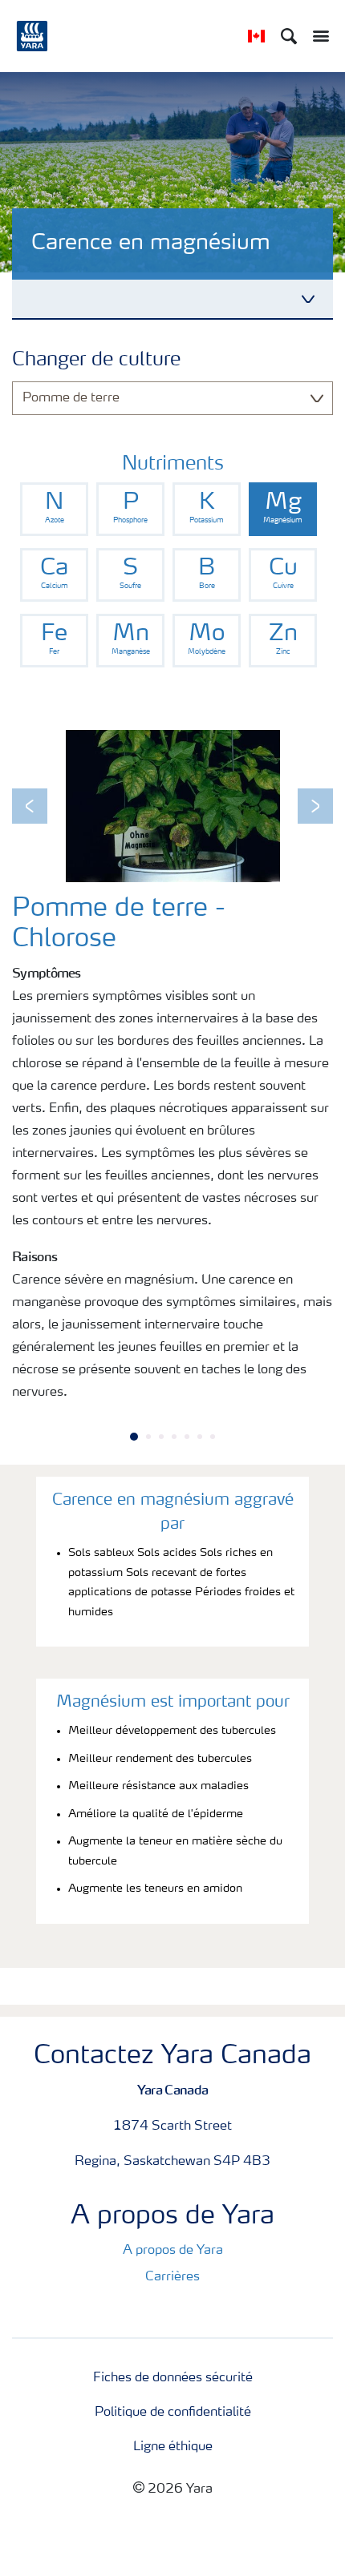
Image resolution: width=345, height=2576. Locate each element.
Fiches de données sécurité (173, 2378)
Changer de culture (96, 361)
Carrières (172, 2277)
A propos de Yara (173, 2251)
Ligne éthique (173, 2447)
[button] (30, 806)
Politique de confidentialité (173, 2413)
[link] (54, 509)
